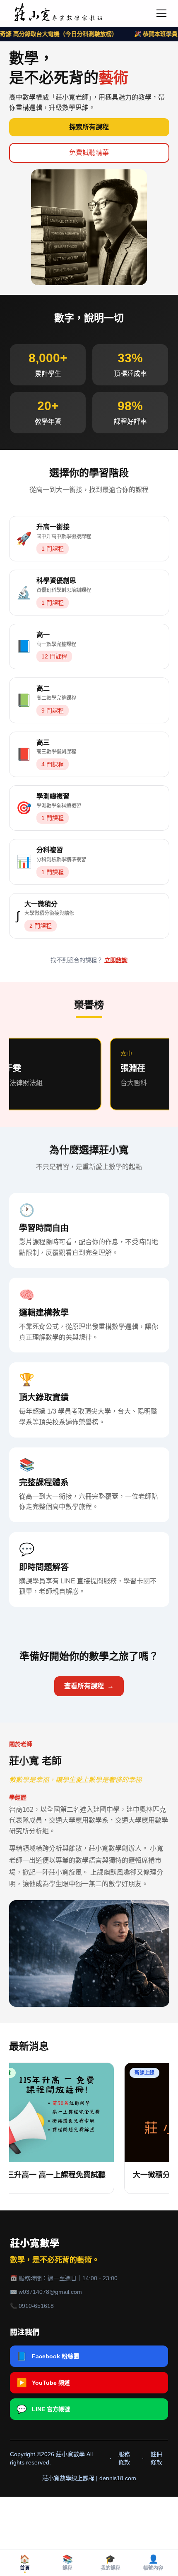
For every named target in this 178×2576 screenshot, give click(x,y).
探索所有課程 (89, 127)
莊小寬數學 (35, 2243)
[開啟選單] (161, 13)
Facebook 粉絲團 (48, 2356)
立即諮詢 (116, 960)
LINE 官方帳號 (43, 2409)
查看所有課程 (89, 1686)
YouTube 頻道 (43, 2383)
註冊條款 (156, 2458)
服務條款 (124, 2458)
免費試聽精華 (89, 153)
